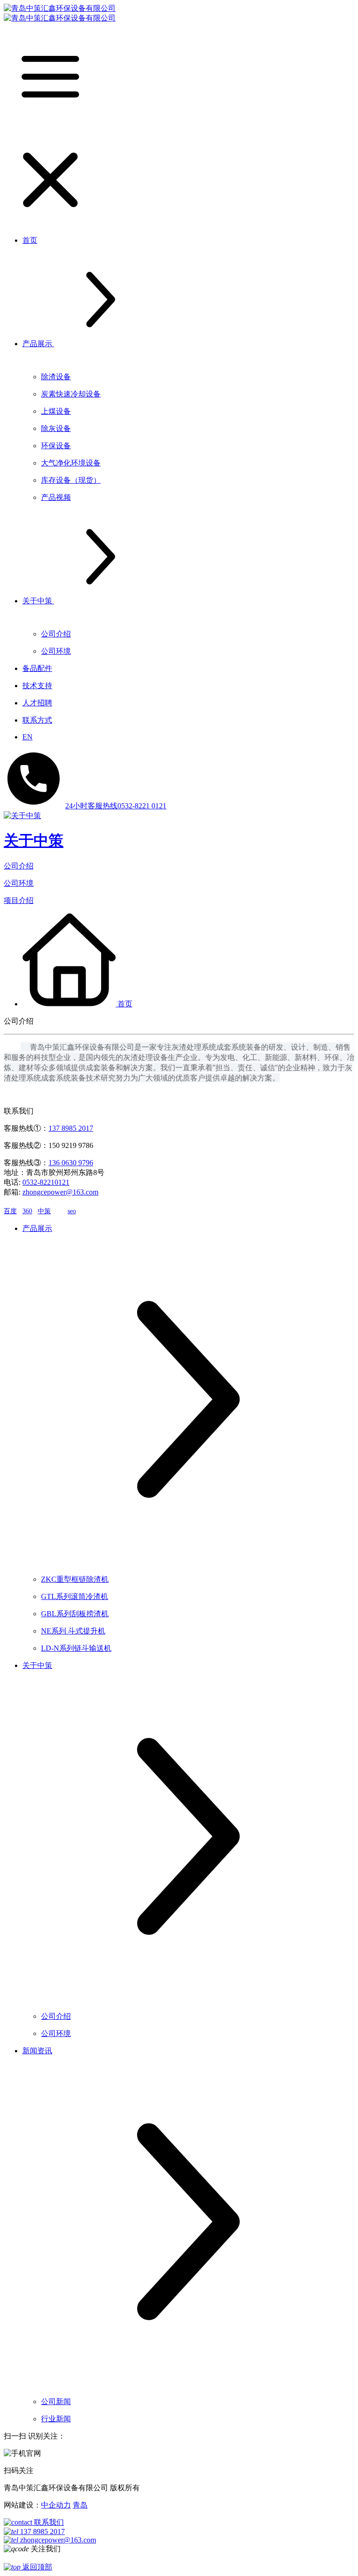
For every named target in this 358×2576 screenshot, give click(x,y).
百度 (10, 1211)
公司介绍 (19, 866)
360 (27, 1211)
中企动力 (56, 2505)
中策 (44, 1211)
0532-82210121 (46, 1182)
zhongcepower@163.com (60, 1192)
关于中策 (34, 840)
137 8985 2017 (71, 1128)
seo (72, 1211)
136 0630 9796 (71, 1163)
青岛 (80, 2505)
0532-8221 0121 (116, 806)
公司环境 (19, 883)
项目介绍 (19, 900)
